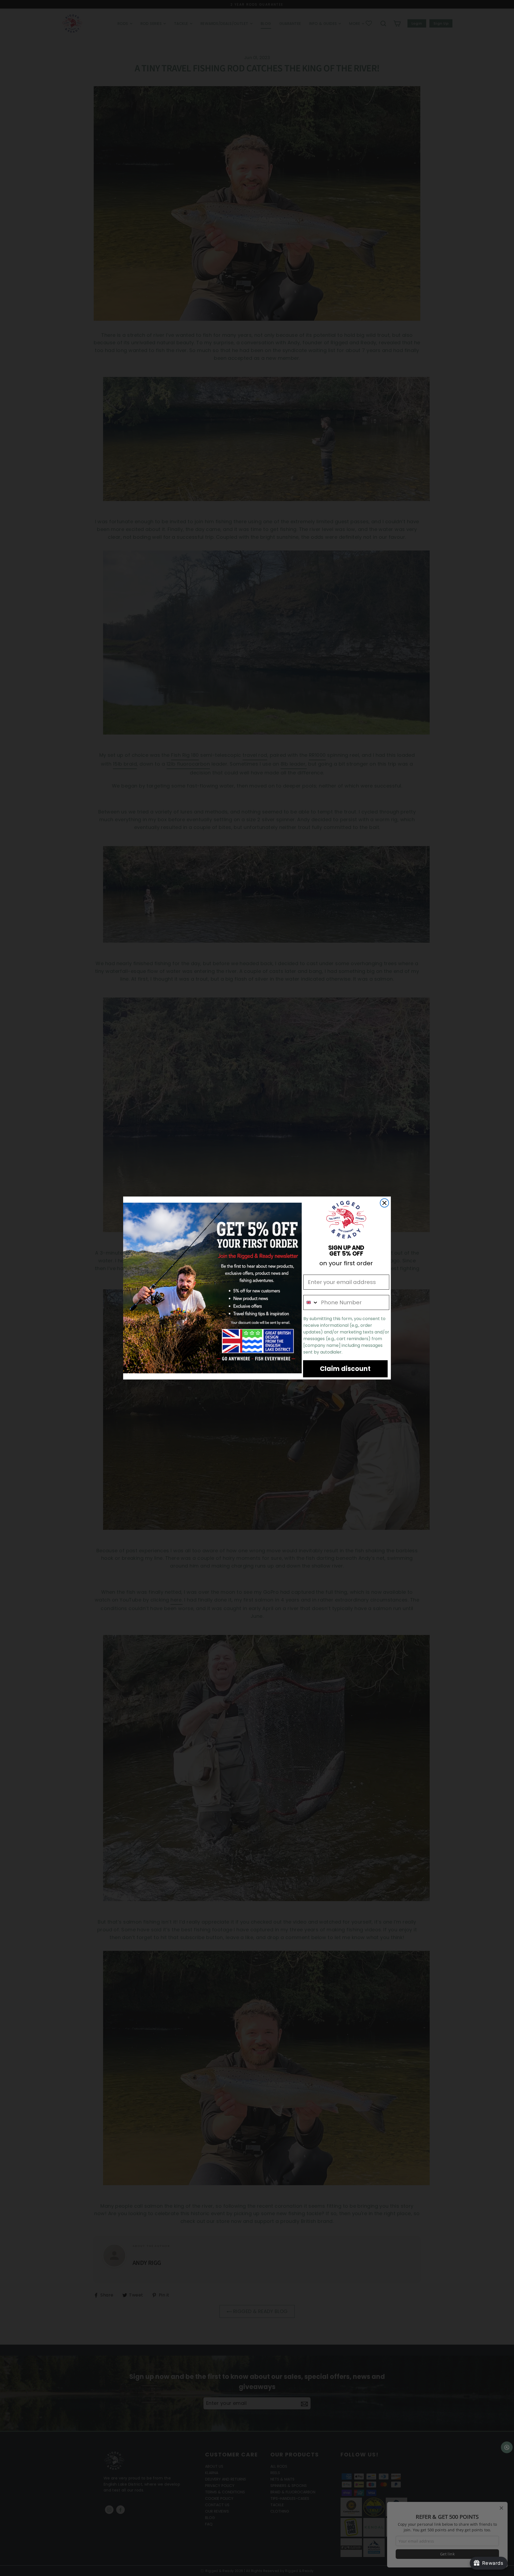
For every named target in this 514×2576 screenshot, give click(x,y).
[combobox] (311, 1302)
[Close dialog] (384, 1203)
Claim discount (345, 1369)
